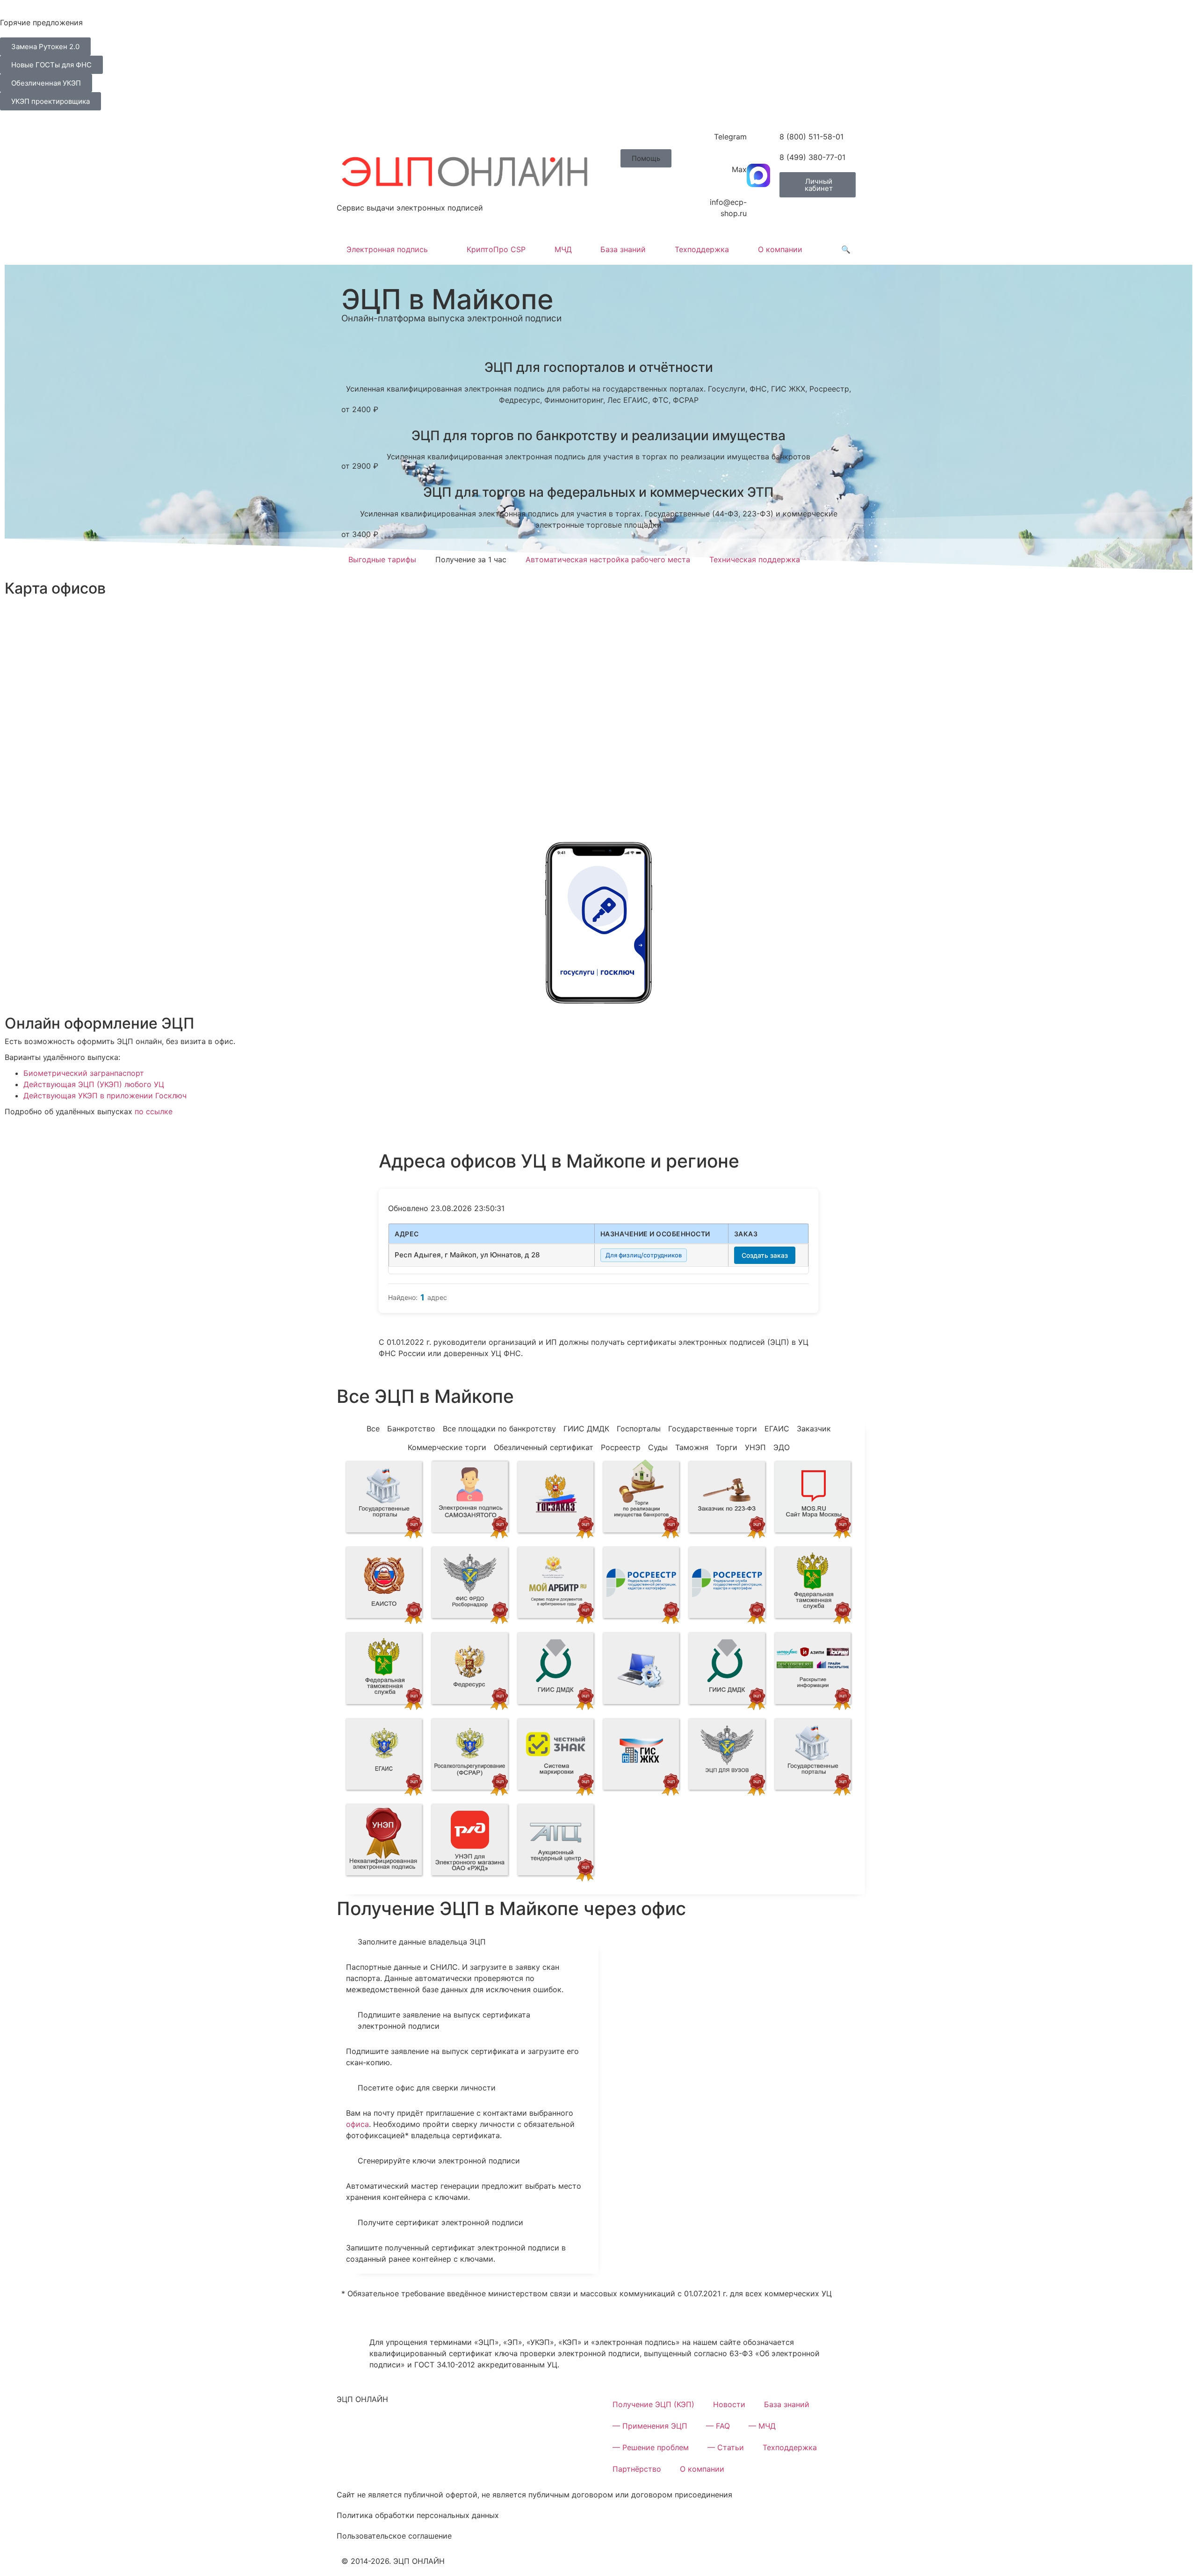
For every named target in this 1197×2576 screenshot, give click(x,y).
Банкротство (411, 1429)
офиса (357, 2124)
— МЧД (762, 2426)
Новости (729, 2404)
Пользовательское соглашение (394, 2536)
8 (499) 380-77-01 (812, 157)
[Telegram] (758, 143)
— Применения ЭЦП (650, 2426)
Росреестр (621, 1447)
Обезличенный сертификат (544, 1447)
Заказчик (814, 1429)
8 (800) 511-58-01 (811, 137)
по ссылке (154, 1111)
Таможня (692, 1447)
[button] (646, 158)
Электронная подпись (387, 249)
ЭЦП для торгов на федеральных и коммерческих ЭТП (598, 492)
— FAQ (718, 2426)
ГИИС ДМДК (586, 1429)
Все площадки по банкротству (499, 1429)
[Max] (758, 175)
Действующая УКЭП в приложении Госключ (105, 1096)
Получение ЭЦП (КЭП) (653, 2404)
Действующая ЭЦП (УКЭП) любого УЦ (94, 1084)
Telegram (730, 137)
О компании (780, 249)
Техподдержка (702, 249)
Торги (727, 1447)
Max (739, 169)
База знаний (623, 249)
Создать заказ (765, 1255)
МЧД (563, 249)
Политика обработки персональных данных (418, 2515)
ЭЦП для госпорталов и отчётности (599, 367)
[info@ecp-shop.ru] (758, 208)
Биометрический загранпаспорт (84, 1073)
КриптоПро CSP (496, 249)
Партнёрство (637, 2469)
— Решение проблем (651, 2447)
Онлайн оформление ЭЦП (100, 1023)
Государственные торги (713, 1429)
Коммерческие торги (447, 1447)
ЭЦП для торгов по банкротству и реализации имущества (598, 435)
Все (373, 1429)
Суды (658, 1447)
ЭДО (782, 1447)
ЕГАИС (777, 1429)
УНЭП (755, 1447)
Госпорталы (639, 1429)
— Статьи (726, 2447)
